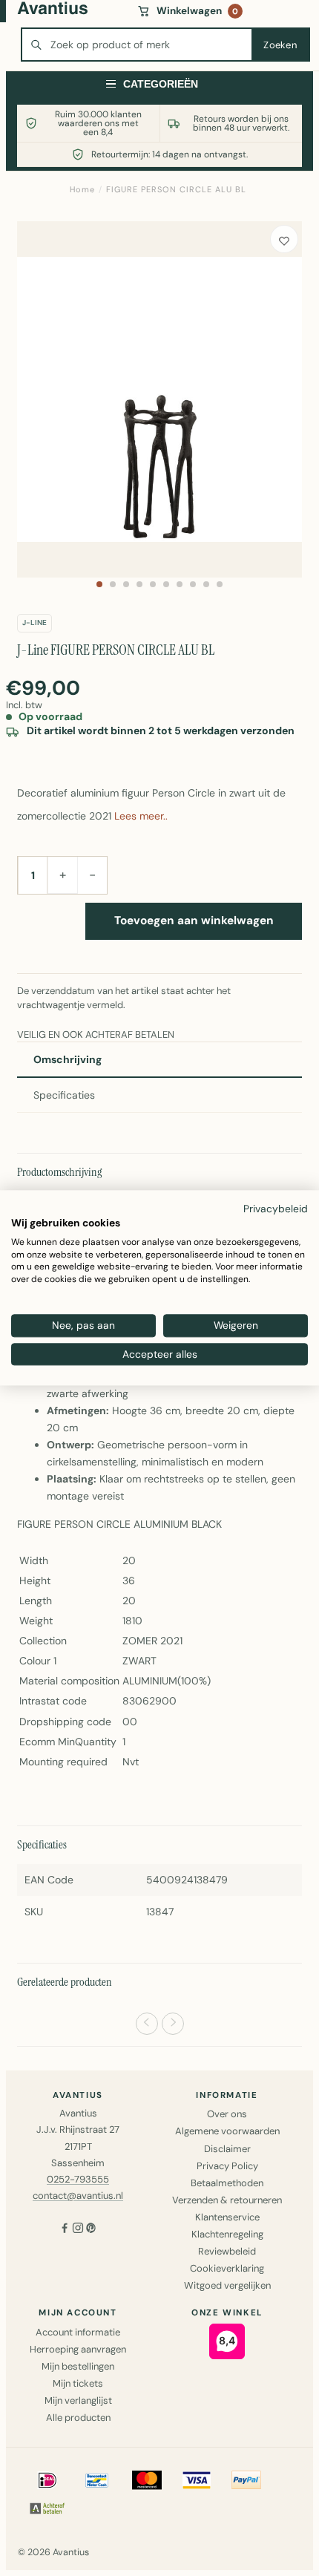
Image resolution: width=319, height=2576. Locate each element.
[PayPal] (246, 2480)
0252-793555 (78, 2179)
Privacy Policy (227, 2166)
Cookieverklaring (227, 2268)
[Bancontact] (97, 2480)
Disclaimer (227, 2149)
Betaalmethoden (227, 2183)
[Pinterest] (91, 2230)
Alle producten (78, 2418)
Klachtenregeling (227, 2234)
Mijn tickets (78, 2383)
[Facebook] (65, 2230)
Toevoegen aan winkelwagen (194, 921)
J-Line (34, 622)
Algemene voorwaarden (227, 2131)
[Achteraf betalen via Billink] (47, 2508)
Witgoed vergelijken (227, 2285)
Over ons (227, 2114)
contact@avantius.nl (78, 2196)
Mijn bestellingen (78, 2366)
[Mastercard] (147, 2480)
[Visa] (197, 2480)
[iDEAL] (47, 2480)
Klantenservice (227, 2217)
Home (82, 189)
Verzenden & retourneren (227, 2200)
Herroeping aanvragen (78, 2349)
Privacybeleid (276, 1209)
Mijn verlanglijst (78, 2400)
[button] (99, 584)
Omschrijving (68, 1059)
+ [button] (63, 875)
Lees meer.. (141, 816)
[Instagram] (78, 2230)
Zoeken (280, 45)
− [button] (92, 875)
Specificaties (64, 1095)
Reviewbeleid (227, 2251)
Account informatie (78, 2332)
